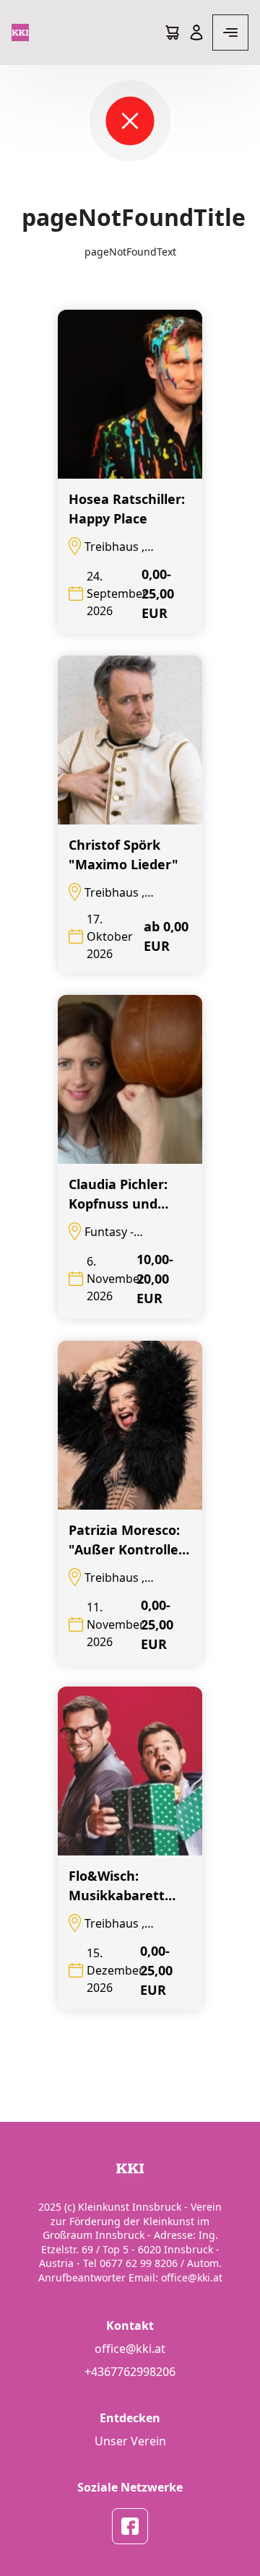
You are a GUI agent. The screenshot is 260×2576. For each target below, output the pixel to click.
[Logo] (20, 32)
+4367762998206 (130, 2372)
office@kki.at (130, 2349)
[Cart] (172, 32)
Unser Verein (130, 2441)
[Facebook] (130, 2526)
